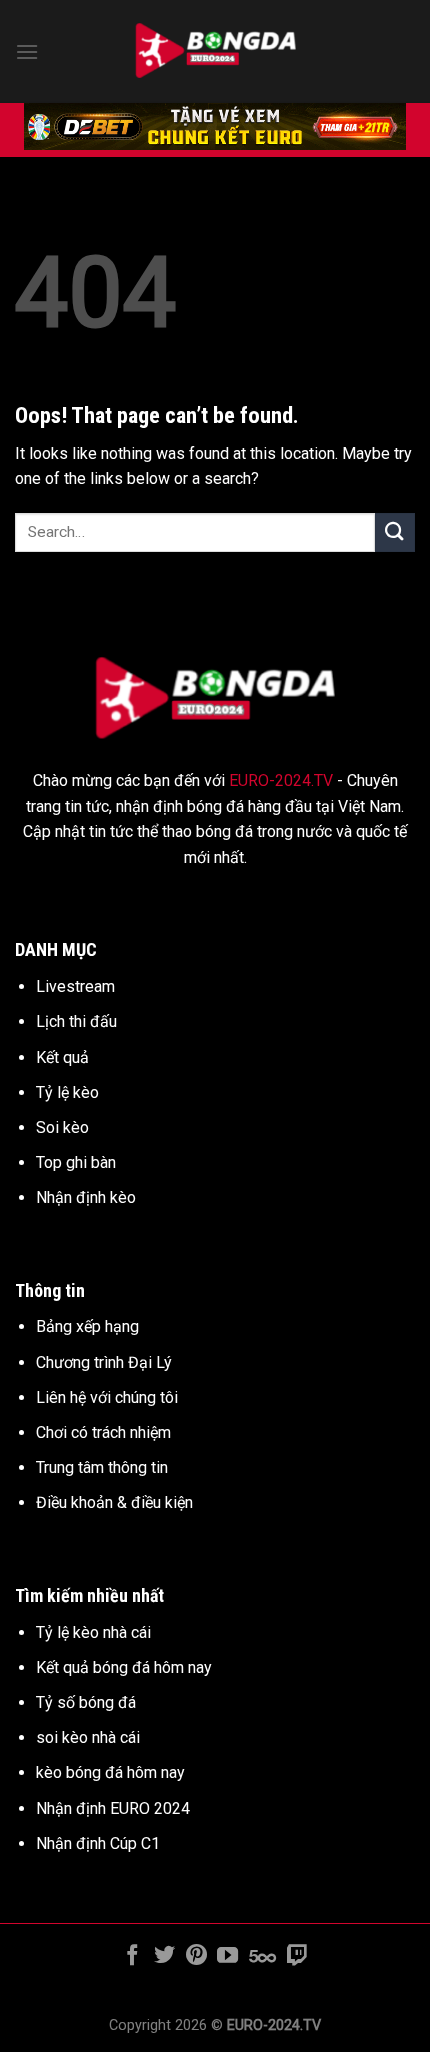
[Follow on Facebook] (132, 1956)
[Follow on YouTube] (227, 1956)
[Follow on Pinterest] (196, 1956)
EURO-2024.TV (281, 780)
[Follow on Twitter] (164, 1956)
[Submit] (395, 532)
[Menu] (27, 51)
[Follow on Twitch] (296, 1956)
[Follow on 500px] (262, 1956)
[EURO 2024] (215, 52)
